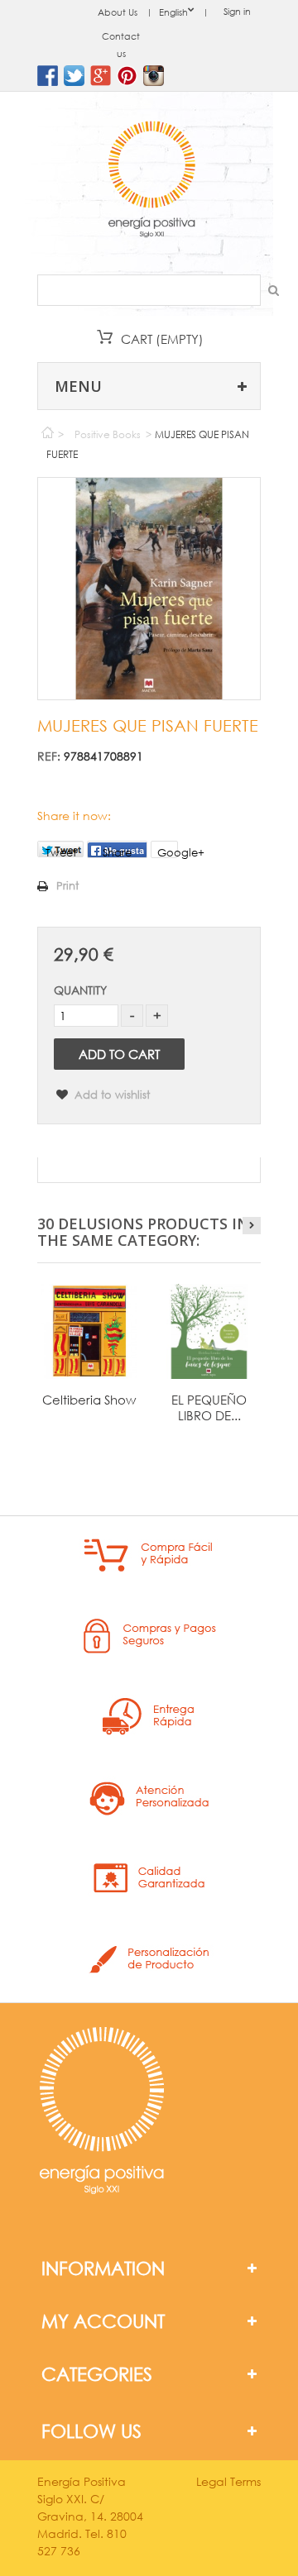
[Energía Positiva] (151, 181)
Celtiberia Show (89, 1400)
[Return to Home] (47, 429)
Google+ (168, 852)
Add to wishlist (111, 1095)
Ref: (49, 756)
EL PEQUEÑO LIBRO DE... (209, 1407)
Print (67, 886)
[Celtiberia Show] (89, 1331)
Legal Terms (228, 2481)
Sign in (237, 12)
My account (103, 2321)
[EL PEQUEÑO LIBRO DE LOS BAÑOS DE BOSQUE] (209, 1331)
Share (117, 852)
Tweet (61, 852)
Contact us (121, 45)
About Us (118, 12)
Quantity (80, 990)
